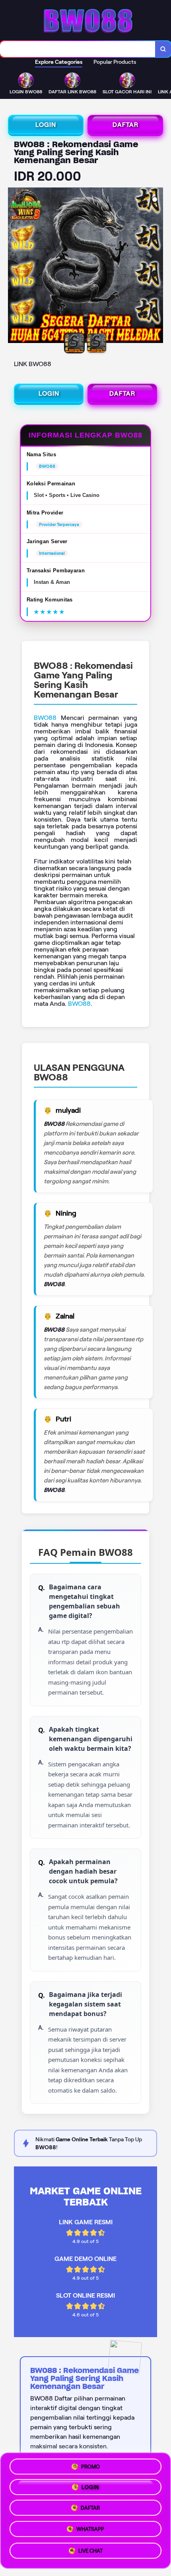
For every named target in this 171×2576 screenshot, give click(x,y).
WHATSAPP (90, 2532)
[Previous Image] (14, 266)
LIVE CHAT (90, 2553)
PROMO (90, 2466)
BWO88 (45, 718)
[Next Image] (157, 266)
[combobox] (78, 49)
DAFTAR (125, 125)
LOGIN (46, 125)
